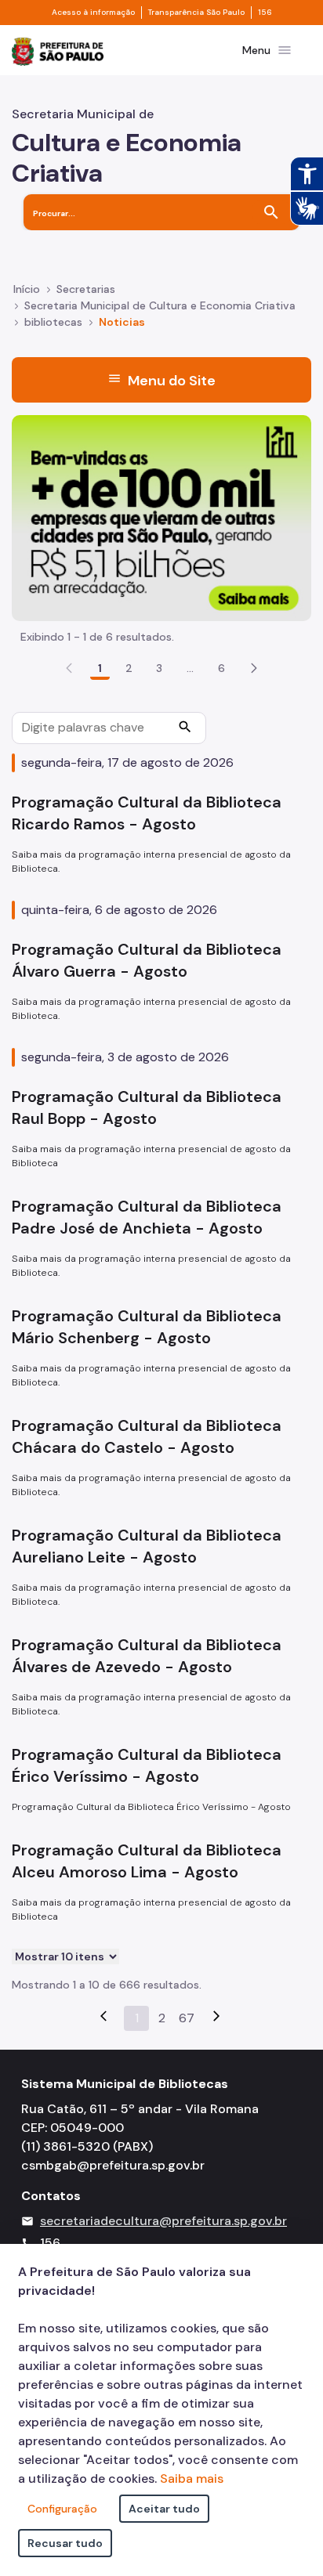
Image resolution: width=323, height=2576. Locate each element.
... (191, 668)
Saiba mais (192, 2478)
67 (187, 2018)
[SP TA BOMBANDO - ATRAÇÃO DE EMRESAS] (161, 517)
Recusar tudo (65, 2543)
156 (265, 13)
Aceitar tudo (164, 2509)
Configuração (62, 2509)
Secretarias (86, 289)
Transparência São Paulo (196, 13)
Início (27, 289)
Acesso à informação (93, 13)
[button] (254, 668)
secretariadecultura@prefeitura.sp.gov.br (163, 2221)
